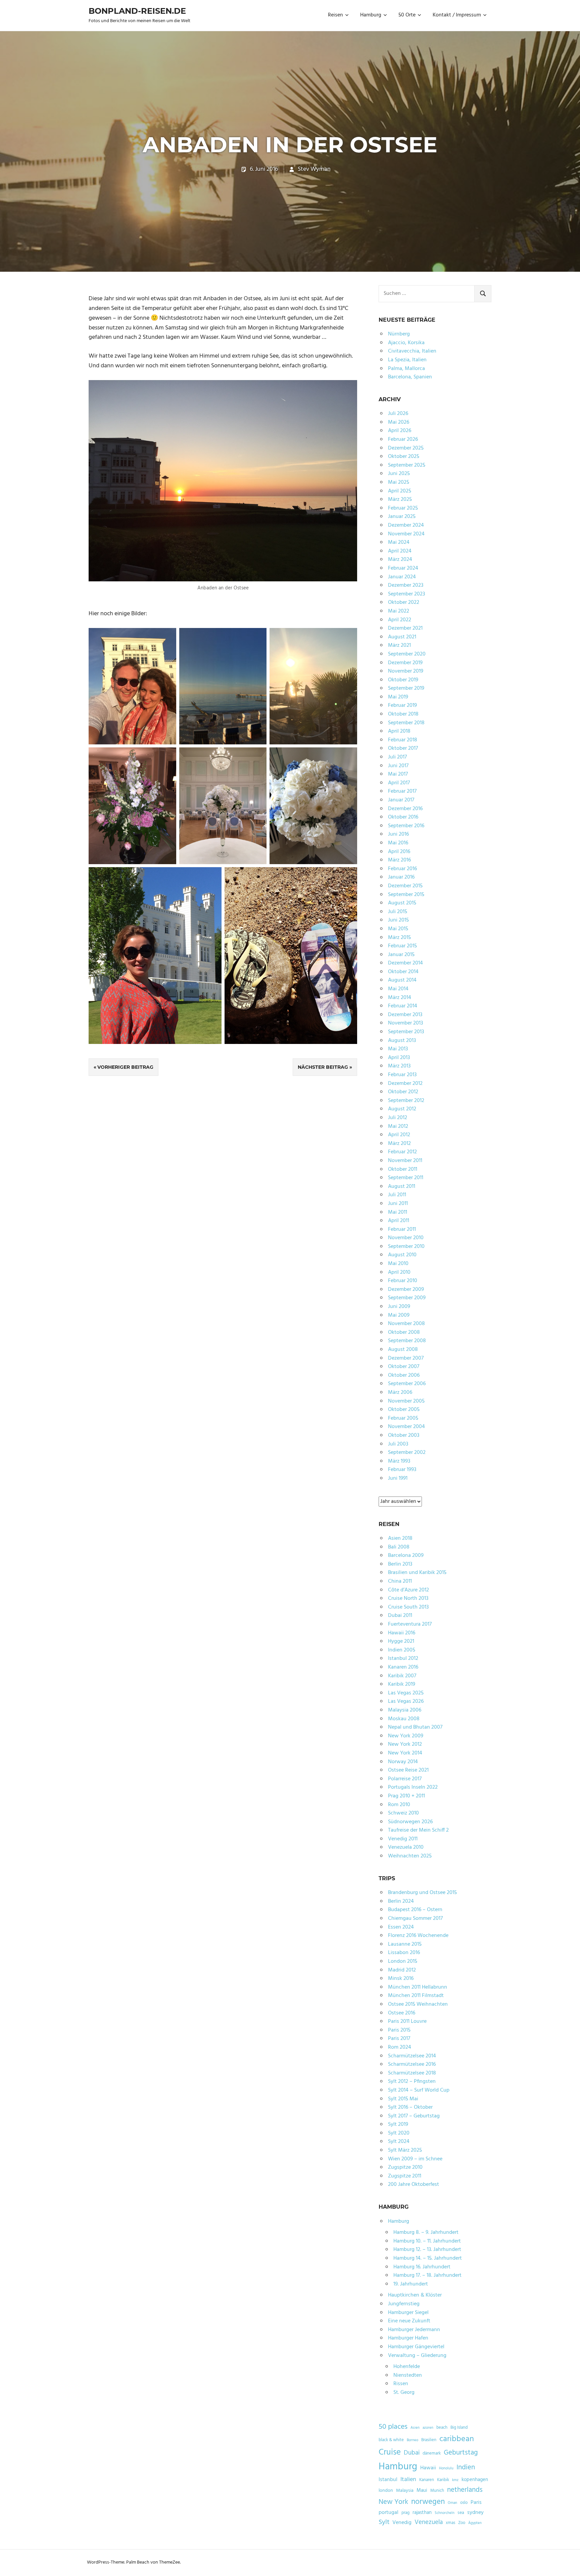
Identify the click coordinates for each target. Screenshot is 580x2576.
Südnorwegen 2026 (410, 1822)
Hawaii (428, 2468)
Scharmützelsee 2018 (412, 2073)
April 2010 (399, 1272)
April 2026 (400, 431)
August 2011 (402, 1187)
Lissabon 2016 (404, 1953)
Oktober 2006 (404, 1375)
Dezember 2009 (406, 1290)
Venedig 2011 (403, 1839)
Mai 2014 (398, 989)
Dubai (412, 2453)
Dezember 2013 (405, 1015)
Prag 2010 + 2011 (406, 1796)
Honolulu (446, 2468)
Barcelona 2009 (406, 1556)
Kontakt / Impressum (457, 15)
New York (393, 2502)
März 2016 (399, 860)
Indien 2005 (402, 1650)
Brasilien (429, 2440)
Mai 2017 (398, 774)
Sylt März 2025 (405, 2150)
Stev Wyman (314, 169)
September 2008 (407, 1341)
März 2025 (400, 500)
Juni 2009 (399, 1307)
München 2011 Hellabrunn (418, 1987)
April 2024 (400, 551)
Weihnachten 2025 (410, 1856)
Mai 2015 (398, 929)
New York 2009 (406, 1736)
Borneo (413, 2440)
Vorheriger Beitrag (125, 1067)
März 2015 (399, 938)
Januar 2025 (402, 517)
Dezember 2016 (405, 809)
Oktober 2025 (404, 457)
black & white (391, 2440)
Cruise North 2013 (408, 1598)
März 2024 (400, 560)
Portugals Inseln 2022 (413, 1787)
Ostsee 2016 (402, 2013)
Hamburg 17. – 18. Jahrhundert (427, 2275)
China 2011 (400, 1581)
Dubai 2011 (400, 1616)
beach (442, 2428)
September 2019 (406, 688)
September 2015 (406, 895)
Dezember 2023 (406, 585)
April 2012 (399, 1135)
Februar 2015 (402, 946)
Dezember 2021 (405, 628)
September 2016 (406, 826)
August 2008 (403, 1350)
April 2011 (399, 1221)
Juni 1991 (398, 1478)
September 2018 (406, 723)
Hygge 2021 (401, 1641)
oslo (464, 2503)
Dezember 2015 (405, 886)
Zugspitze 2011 (405, 2176)
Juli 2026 (398, 414)
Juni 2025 (399, 474)
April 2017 (399, 783)
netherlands (465, 2490)
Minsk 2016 (401, 1979)
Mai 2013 (398, 1049)
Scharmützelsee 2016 (412, 2064)
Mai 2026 (399, 422)
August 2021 (402, 637)
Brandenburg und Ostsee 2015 (422, 1893)
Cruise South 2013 (408, 1607)
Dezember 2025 (406, 448)
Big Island (459, 2428)
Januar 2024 (402, 577)
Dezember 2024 (406, 525)
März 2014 (400, 998)
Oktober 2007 (404, 1367)
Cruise (390, 2453)
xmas (450, 2523)
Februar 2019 (402, 705)
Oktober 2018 (403, 714)
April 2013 (399, 1058)
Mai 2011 (398, 1212)
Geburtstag (461, 2453)
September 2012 (406, 1101)
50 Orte (407, 15)
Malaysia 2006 (405, 1710)
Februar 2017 (402, 791)
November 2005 (406, 1401)
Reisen (335, 15)
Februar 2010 (403, 1281)
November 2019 (406, 671)
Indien (466, 2467)
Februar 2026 (403, 439)
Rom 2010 (399, 1805)
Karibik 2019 (402, 1684)
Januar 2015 (401, 955)
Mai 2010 (398, 1264)
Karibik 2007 (402, 1676)
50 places (393, 2427)
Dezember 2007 (406, 1358)
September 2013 (406, 1032)
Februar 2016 (402, 869)
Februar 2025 (403, 508)
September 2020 (407, 654)
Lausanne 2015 (405, 1944)
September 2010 (406, 1247)
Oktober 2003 (404, 1435)
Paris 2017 (399, 2039)
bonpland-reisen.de (137, 11)
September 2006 (407, 1384)
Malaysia (405, 2491)
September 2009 (407, 1298)
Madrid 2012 (402, 1970)
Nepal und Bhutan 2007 (415, 1727)
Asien (415, 2428)
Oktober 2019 (403, 680)
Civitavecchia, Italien (412, 351)
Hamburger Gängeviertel (416, 2347)
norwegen (428, 2502)
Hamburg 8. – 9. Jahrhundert (426, 2232)
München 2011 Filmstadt (416, 1996)
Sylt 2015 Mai (403, 2099)
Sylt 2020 (399, 2133)
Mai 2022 (399, 611)
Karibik (443, 2480)
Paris (476, 2503)
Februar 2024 (403, 568)
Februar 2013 (402, 1075)
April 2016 (399, 852)
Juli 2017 (397, 757)
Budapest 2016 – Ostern (415, 1910)
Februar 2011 (402, 1229)
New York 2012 (405, 1744)
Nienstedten (408, 2375)
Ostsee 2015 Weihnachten (418, 2004)
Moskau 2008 (404, 1719)
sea (461, 2513)
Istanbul (388, 2480)
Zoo (462, 2523)
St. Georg (404, 2393)
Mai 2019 (398, 697)
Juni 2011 (398, 1204)
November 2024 (406, 534)
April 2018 (399, 731)
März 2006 (400, 1392)
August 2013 (402, 1041)
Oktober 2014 (403, 972)
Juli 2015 (398, 912)
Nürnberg (399, 334)
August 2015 (402, 903)
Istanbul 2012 (403, 1659)
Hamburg (371, 15)
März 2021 (399, 645)
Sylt (384, 2522)
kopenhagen (475, 2480)
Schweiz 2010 (403, 1813)
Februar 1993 (402, 1470)
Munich (437, 2491)
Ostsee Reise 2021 (408, 1770)
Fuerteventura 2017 (410, 1624)
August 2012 (402, 1109)
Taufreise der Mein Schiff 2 (418, 1830)
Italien (408, 2480)
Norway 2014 (403, 1762)
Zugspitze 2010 (405, 2167)
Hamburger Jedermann (414, 2330)
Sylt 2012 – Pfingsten (412, 2082)
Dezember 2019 (405, 663)
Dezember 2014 (405, 963)
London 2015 (403, 1961)
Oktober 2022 (404, 602)
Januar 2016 (401, 877)
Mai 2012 (398, 1126)
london (386, 2491)
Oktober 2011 (403, 1169)
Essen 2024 (401, 1927)
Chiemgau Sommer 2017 (415, 1918)
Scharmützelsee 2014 (412, 2056)
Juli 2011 (397, 1195)
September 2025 (407, 465)
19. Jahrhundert (411, 2284)
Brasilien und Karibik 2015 (417, 1573)
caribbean (457, 2439)
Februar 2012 (402, 1152)
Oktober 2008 (404, 1332)
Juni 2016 (398, 834)
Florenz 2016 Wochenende (418, 1936)
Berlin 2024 (401, 1901)
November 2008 (406, 1324)
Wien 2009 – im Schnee (415, 2159)
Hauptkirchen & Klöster (415, 2295)
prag (405, 2513)
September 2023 (406, 594)
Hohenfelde (407, 2367)
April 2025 (400, 491)
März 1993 (399, 1461)
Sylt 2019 (398, 2124)
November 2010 (406, 1238)
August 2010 (402, 1255)
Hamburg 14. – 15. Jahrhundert (428, 2258)
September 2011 (406, 1178)
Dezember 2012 (405, 1084)
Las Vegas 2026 (406, 1701)
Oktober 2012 (403, 1092)
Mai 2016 (398, 843)
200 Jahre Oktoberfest (414, 2185)
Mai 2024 (399, 542)
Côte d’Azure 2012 (408, 1590)
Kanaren (427, 2480)
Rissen (401, 2384)
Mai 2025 (399, 482)
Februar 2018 (403, 740)
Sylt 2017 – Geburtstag (414, 2116)
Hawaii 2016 (402, 1633)
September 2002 (407, 1453)
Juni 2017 (398, 766)
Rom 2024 (400, 2047)
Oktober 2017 (403, 748)
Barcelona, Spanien (410, 377)
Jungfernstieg (404, 2304)
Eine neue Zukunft (409, 2321)
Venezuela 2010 (406, 1847)
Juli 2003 (398, 1444)
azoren (428, 2428)
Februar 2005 (403, 1418)
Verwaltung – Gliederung (417, 2356)
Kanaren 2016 (403, 1667)
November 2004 (406, 1427)
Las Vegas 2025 (406, 1693)
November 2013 (405, 1023)
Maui (422, 2490)
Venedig (402, 2523)
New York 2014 (405, 1753)
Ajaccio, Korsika (406, 343)
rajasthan (422, 2513)
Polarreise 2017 (405, 1779)
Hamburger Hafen (408, 2338)
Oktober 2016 (403, 817)
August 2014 (402, 980)
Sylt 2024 (399, 2142)
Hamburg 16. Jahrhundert (422, 2267)
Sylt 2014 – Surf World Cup (419, 2090)
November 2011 (405, 1161)
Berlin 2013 (400, 1564)
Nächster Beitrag (323, 1067)
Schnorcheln (445, 2513)
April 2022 (400, 620)
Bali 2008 (399, 1547)
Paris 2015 (399, 2030)
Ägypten (475, 2523)
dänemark (432, 2454)
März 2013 (399, 1066)
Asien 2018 (400, 1538)
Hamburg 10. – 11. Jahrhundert (427, 2241)
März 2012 (399, 1144)
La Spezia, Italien (407, 360)
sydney (475, 2513)
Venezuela (429, 2522)
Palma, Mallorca (406, 369)
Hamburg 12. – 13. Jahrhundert (427, 2250)
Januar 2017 (401, 800)
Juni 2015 (398, 920)
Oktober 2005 (404, 1410)
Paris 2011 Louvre (407, 2021)
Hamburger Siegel (408, 2313)
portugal (389, 2513)
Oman (452, 2503)
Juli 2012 (398, 1118)
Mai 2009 (399, 1315)
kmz (455, 2480)
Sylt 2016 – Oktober (410, 2107)
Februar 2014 (403, 1006)
